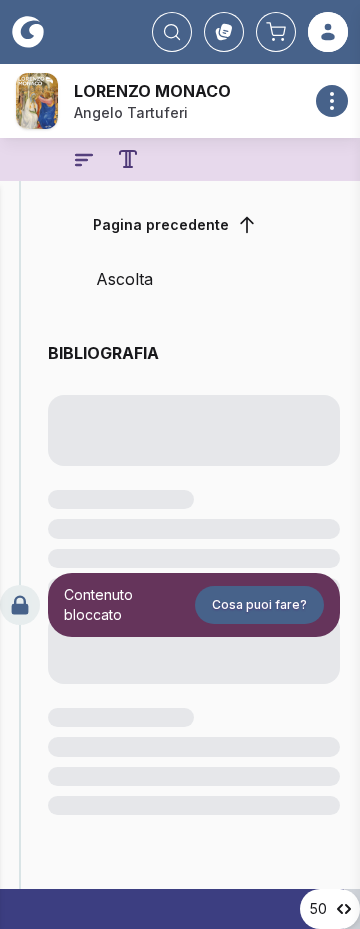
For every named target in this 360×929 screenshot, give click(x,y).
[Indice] (84, 160)
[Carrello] (276, 32)
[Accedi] (328, 32)
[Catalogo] (224, 32)
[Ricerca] (172, 32)
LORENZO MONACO (152, 91)
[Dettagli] (332, 101)
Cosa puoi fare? (259, 604)
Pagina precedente (161, 224)
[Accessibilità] (128, 159)
